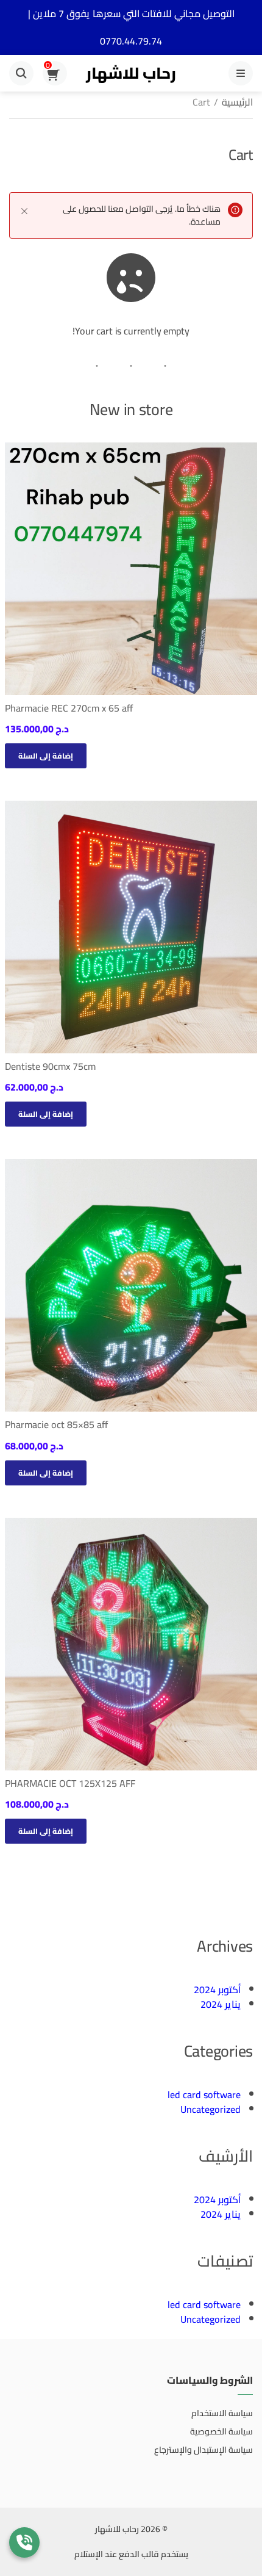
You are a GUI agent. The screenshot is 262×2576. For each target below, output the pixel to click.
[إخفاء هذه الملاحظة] (24, 211)
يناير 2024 (221, 2004)
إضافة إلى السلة (46, 756)
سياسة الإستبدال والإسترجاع (204, 2450)
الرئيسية (237, 102)
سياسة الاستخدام (222, 2413)
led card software (204, 2094)
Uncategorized (211, 2109)
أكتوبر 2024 (217, 1990)
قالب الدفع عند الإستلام (117, 2554)
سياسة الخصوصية (221, 2431)
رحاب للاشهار (131, 73)
